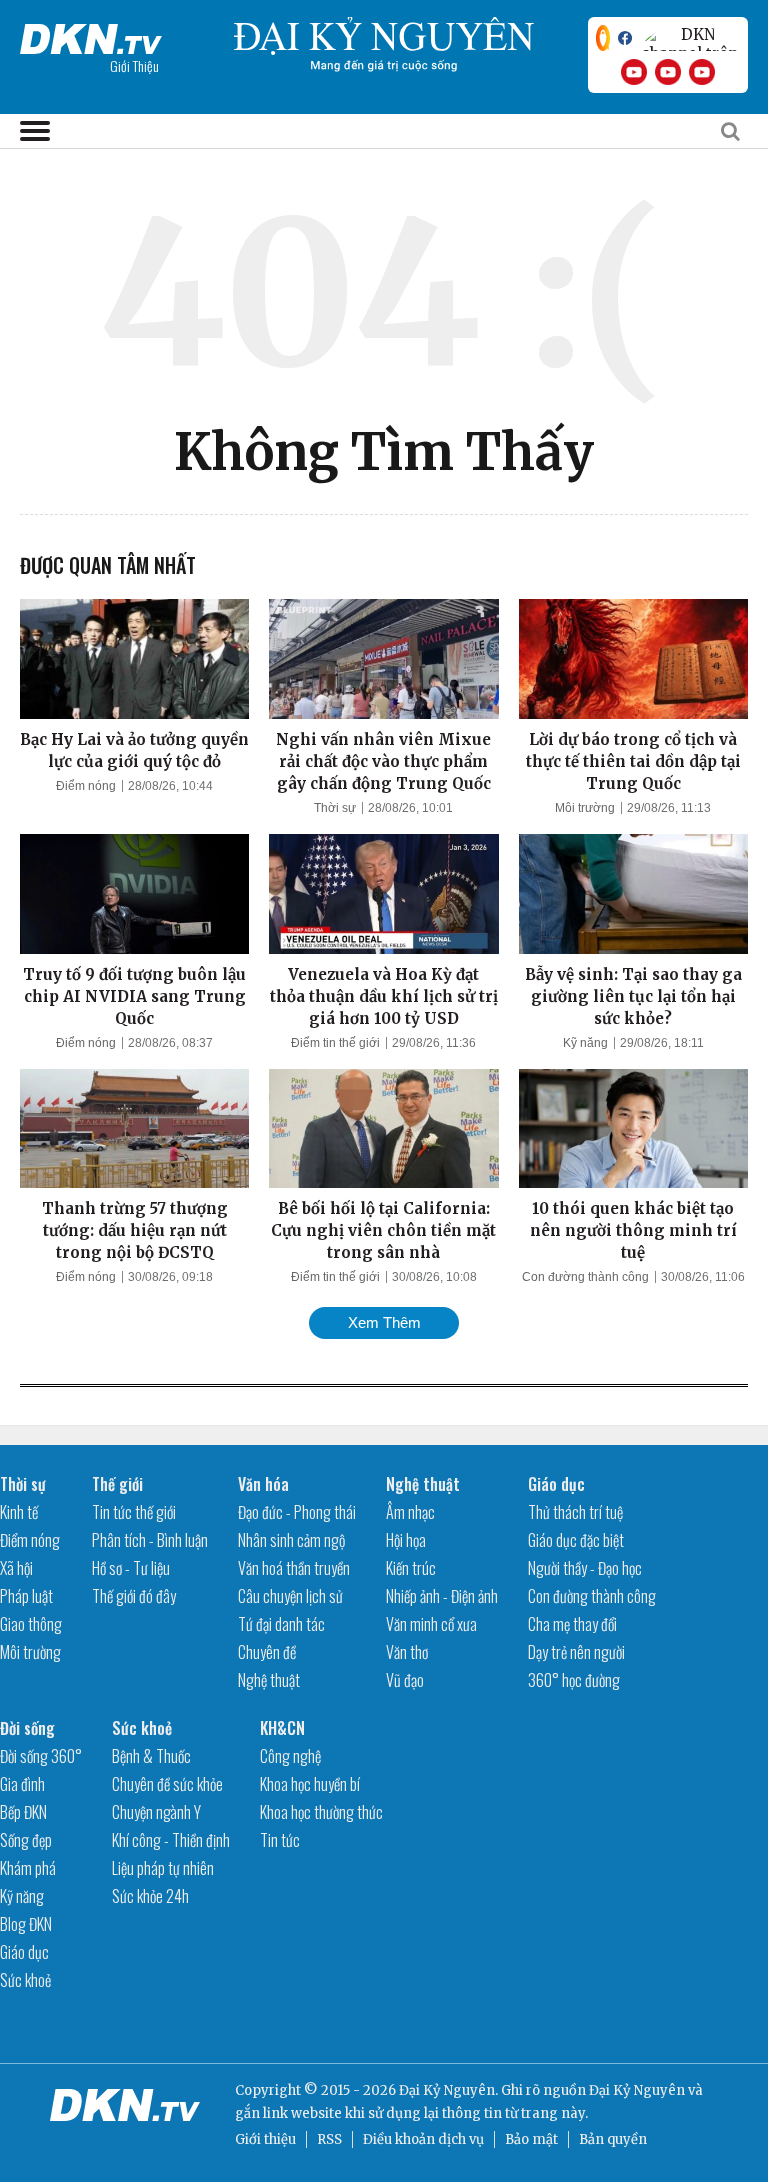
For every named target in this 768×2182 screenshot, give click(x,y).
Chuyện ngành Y (156, 1812)
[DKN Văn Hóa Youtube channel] (702, 72)
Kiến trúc (411, 1568)
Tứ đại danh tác (281, 1624)
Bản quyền (613, 2139)
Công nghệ (290, 1756)
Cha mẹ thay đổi (572, 1624)
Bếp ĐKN (23, 1812)
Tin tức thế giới (134, 1512)
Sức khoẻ (25, 1980)
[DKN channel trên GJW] (690, 38)
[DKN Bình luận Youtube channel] (668, 72)
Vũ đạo (405, 1680)
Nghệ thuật (269, 1680)
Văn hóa (263, 1484)
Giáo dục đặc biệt (576, 1540)
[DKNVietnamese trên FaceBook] (625, 38)
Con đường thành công (585, 1277)
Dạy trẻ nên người (576, 1652)
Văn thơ (407, 1652)
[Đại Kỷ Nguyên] (91, 35)
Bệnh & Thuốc (151, 1756)
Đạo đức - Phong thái (297, 1512)
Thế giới (117, 1484)
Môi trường (585, 808)
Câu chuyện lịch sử (290, 1596)
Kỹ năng (585, 1043)
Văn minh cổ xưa (431, 1624)
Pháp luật (26, 1596)
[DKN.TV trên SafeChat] (603, 38)
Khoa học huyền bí (310, 1784)
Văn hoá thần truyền (294, 1568)
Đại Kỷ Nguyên (637, 2090)
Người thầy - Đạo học (585, 1568)
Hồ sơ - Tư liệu (131, 1568)
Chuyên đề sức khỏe (167, 1784)
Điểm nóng (86, 786)
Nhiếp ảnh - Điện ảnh (442, 1596)
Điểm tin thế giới (335, 1043)
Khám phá (28, 1868)
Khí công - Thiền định (171, 1840)
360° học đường (574, 1680)
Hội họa (406, 1540)
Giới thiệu (265, 2139)
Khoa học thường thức (321, 1812)
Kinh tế (19, 1512)
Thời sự (335, 808)
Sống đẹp (26, 1840)
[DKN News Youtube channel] (634, 72)
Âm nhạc (410, 1512)
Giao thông (31, 1624)
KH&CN (282, 1728)
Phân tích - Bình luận (150, 1540)
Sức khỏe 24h (150, 1896)
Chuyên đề (267, 1652)
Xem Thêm (384, 1322)
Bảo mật (531, 2139)
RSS (329, 2139)
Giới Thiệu (134, 65)
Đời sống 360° (41, 1756)
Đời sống (27, 1728)
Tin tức (280, 1840)
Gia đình (22, 1784)
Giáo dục (556, 1484)
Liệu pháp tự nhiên (163, 1868)
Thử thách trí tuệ (575, 1512)
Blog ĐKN (26, 1924)
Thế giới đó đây (134, 1596)
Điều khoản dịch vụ (423, 2139)
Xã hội (16, 1568)
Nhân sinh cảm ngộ (291, 1540)
